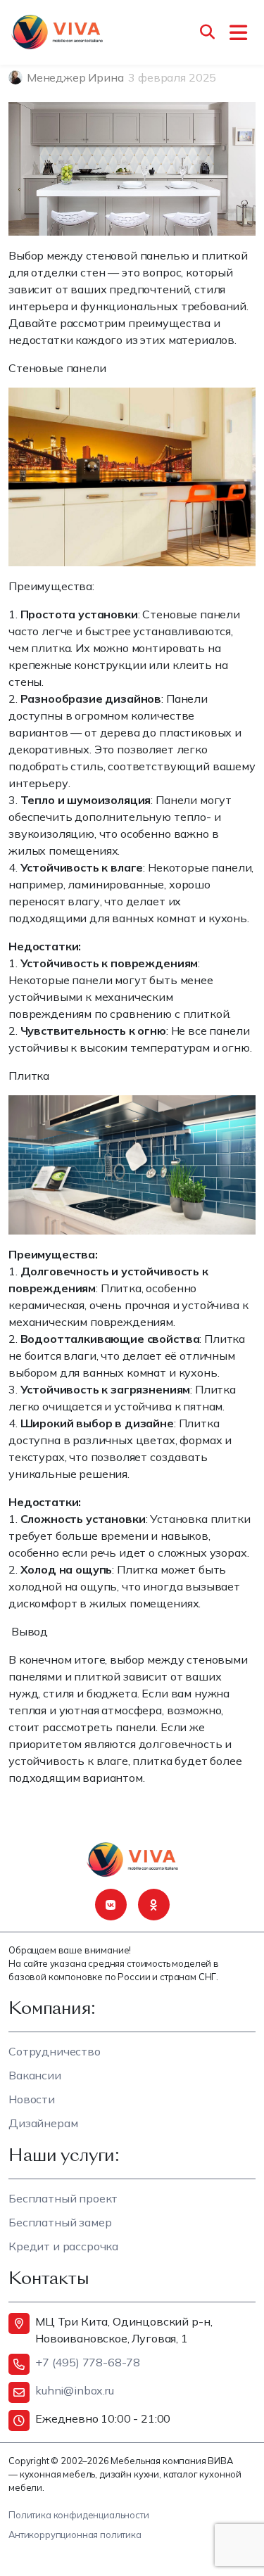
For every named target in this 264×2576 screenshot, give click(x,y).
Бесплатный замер (60, 2222)
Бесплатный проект (63, 2198)
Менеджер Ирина (75, 77)
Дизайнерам (43, 2123)
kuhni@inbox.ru (75, 2390)
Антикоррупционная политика (75, 2534)
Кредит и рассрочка (63, 2246)
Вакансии (35, 2075)
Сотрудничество (55, 2051)
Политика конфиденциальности (79, 2515)
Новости (32, 2099)
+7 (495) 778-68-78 (88, 2362)
